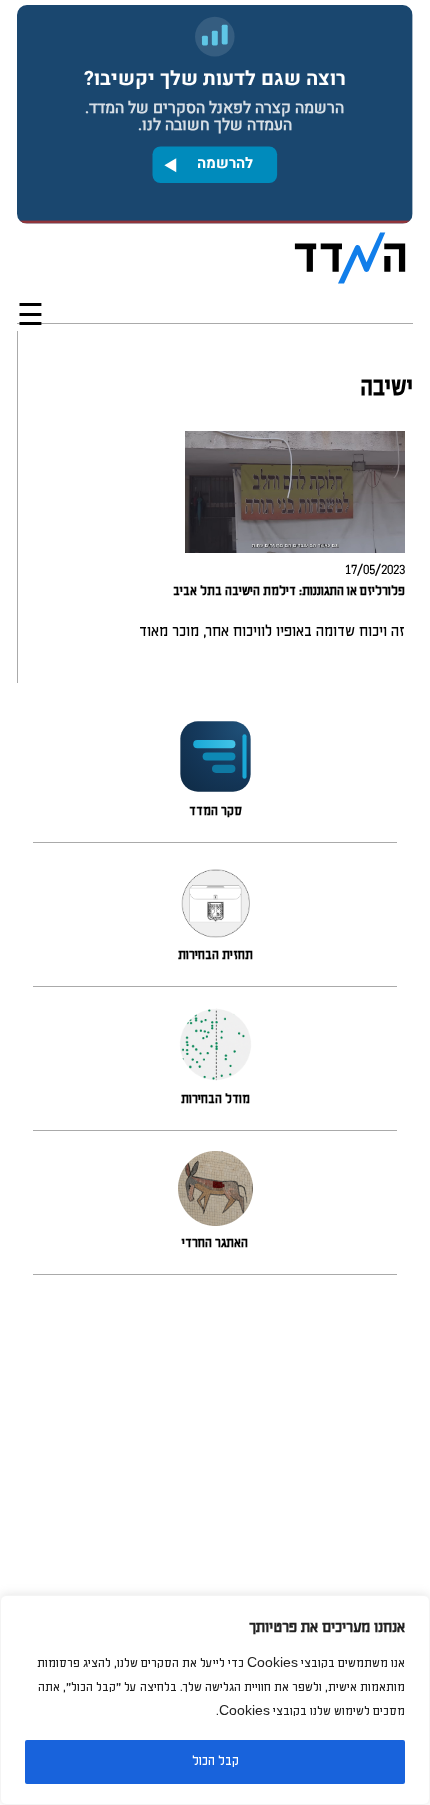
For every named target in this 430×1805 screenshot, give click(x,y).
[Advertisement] (215, 1548)
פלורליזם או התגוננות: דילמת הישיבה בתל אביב (289, 591)
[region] (215, 1700)
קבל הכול (215, 1761)
